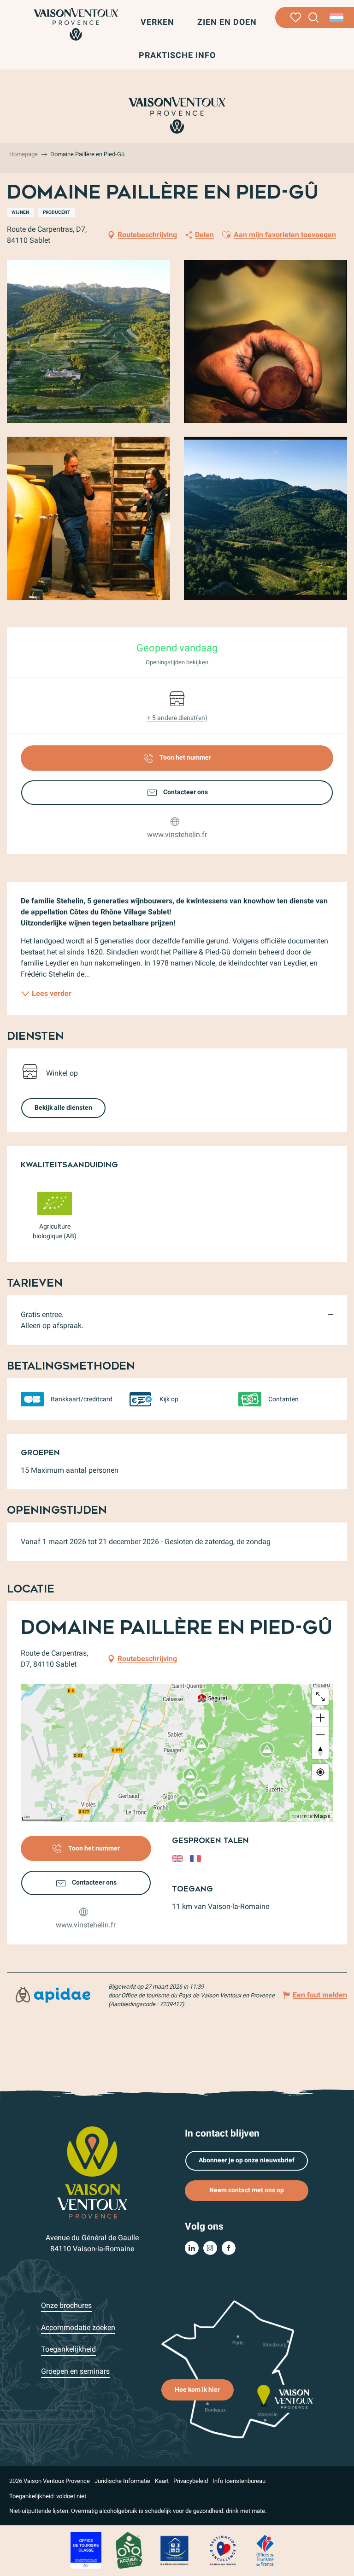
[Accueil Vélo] (129, 2550)
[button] (314, 18)
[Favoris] (296, 18)
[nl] (337, 18)
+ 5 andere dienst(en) (177, 718)
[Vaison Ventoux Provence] (76, 24)
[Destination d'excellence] (223, 2550)
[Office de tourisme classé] (86, 2550)
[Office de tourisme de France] (265, 2550)
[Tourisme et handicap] (175, 2550)
